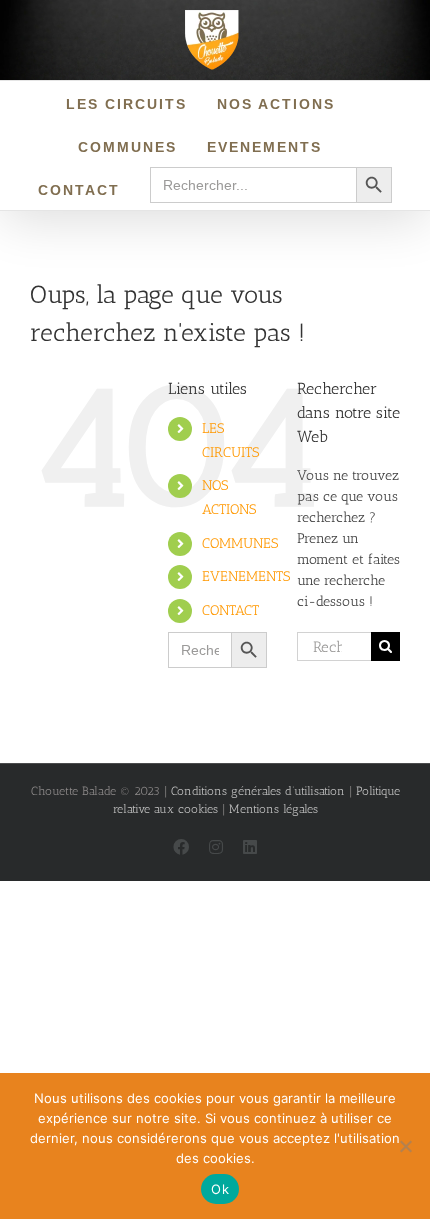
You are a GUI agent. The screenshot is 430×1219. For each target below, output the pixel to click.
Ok (220, 1189)
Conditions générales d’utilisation (258, 791)
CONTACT (230, 610)
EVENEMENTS (246, 576)
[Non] (405, 1146)
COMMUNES (240, 543)
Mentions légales (273, 809)
